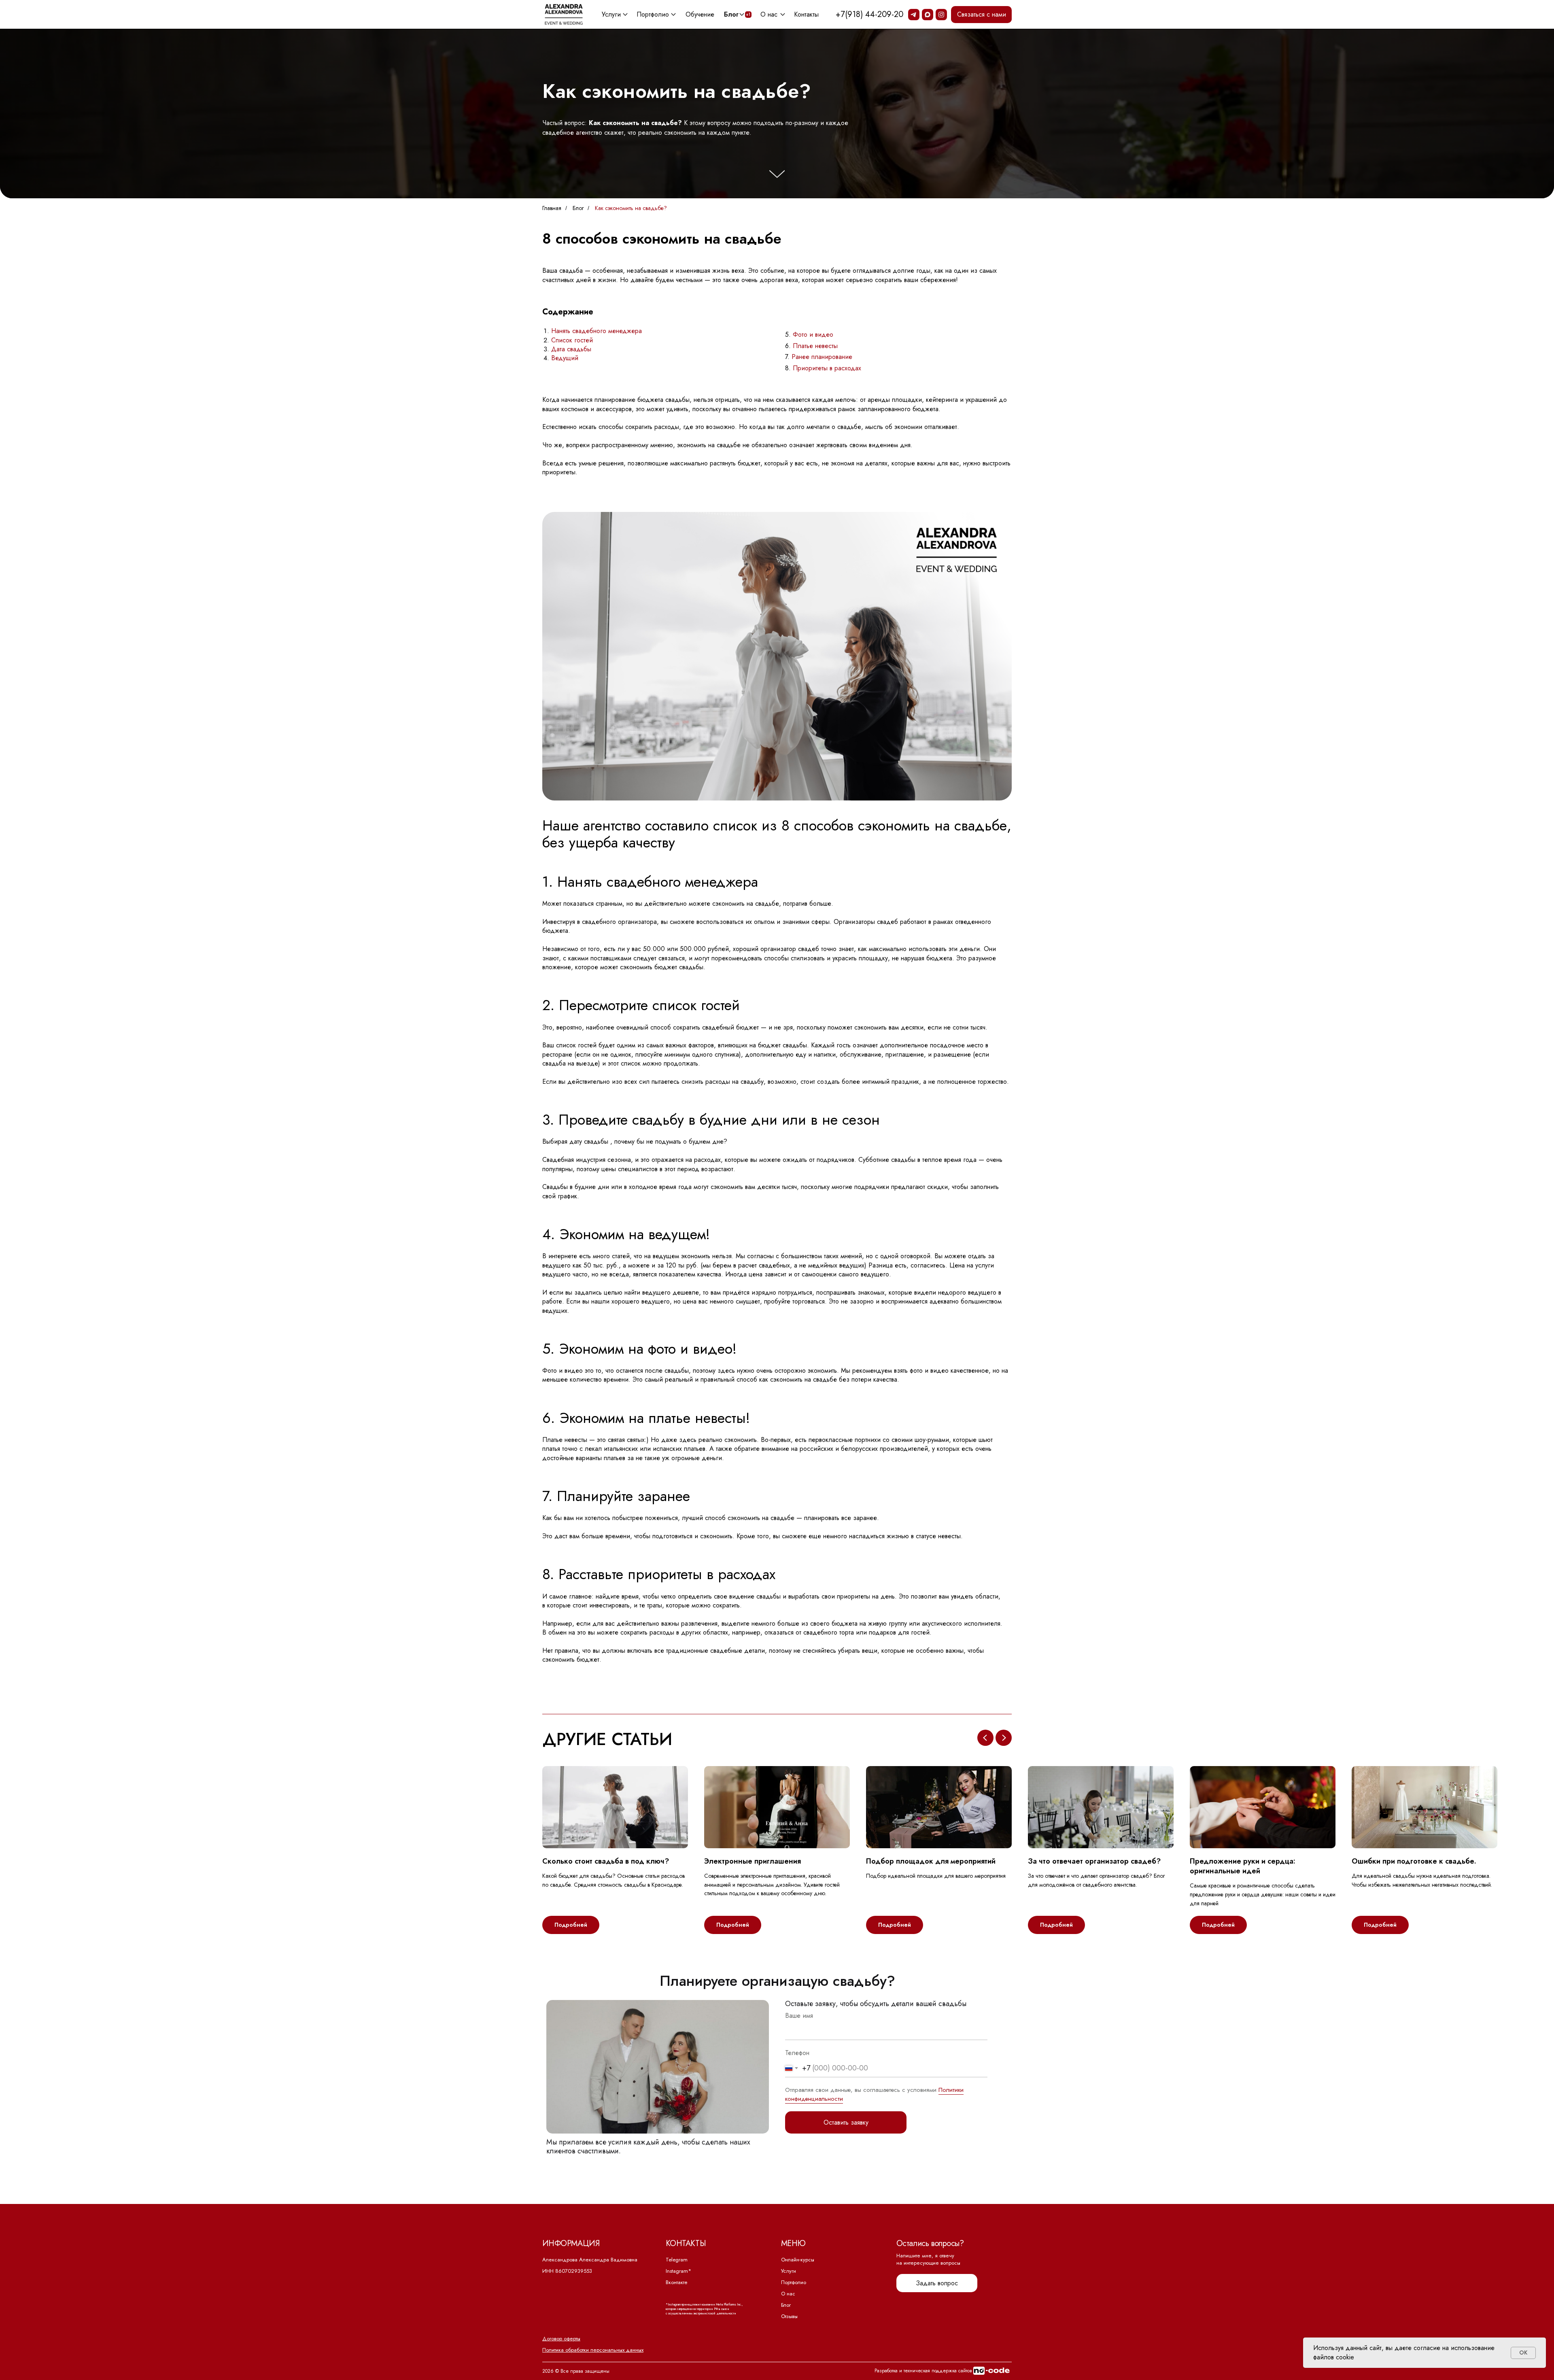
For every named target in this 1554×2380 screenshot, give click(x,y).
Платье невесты (815, 346)
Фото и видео (813, 334)
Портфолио (794, 2282)
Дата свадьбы (571, 349)
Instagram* (678, 2271)
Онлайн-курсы (798, 2260)
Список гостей (572, 340)
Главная (552, 208)
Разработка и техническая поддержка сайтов (923, 2371)
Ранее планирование (822, 357)
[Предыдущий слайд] (985, 1738)
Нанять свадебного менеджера (597, 331)
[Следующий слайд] (1004, 1738)
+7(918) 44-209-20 (869, 14)
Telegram (677, 2260)
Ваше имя (799, 2016)
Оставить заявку (846, 2122)
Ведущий (565, 358)
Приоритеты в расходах (827, 368)
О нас (788, 2294)
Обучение (700, 14)
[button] (981, 15)
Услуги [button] (611, 14)
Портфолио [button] (653, 14)
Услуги (789, 2271)
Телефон (797, 2053)
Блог (578, 208)
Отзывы (789, 2316)
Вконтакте (677, 2282)
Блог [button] (731, 14)
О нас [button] (769, 14)
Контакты (806, 14)
